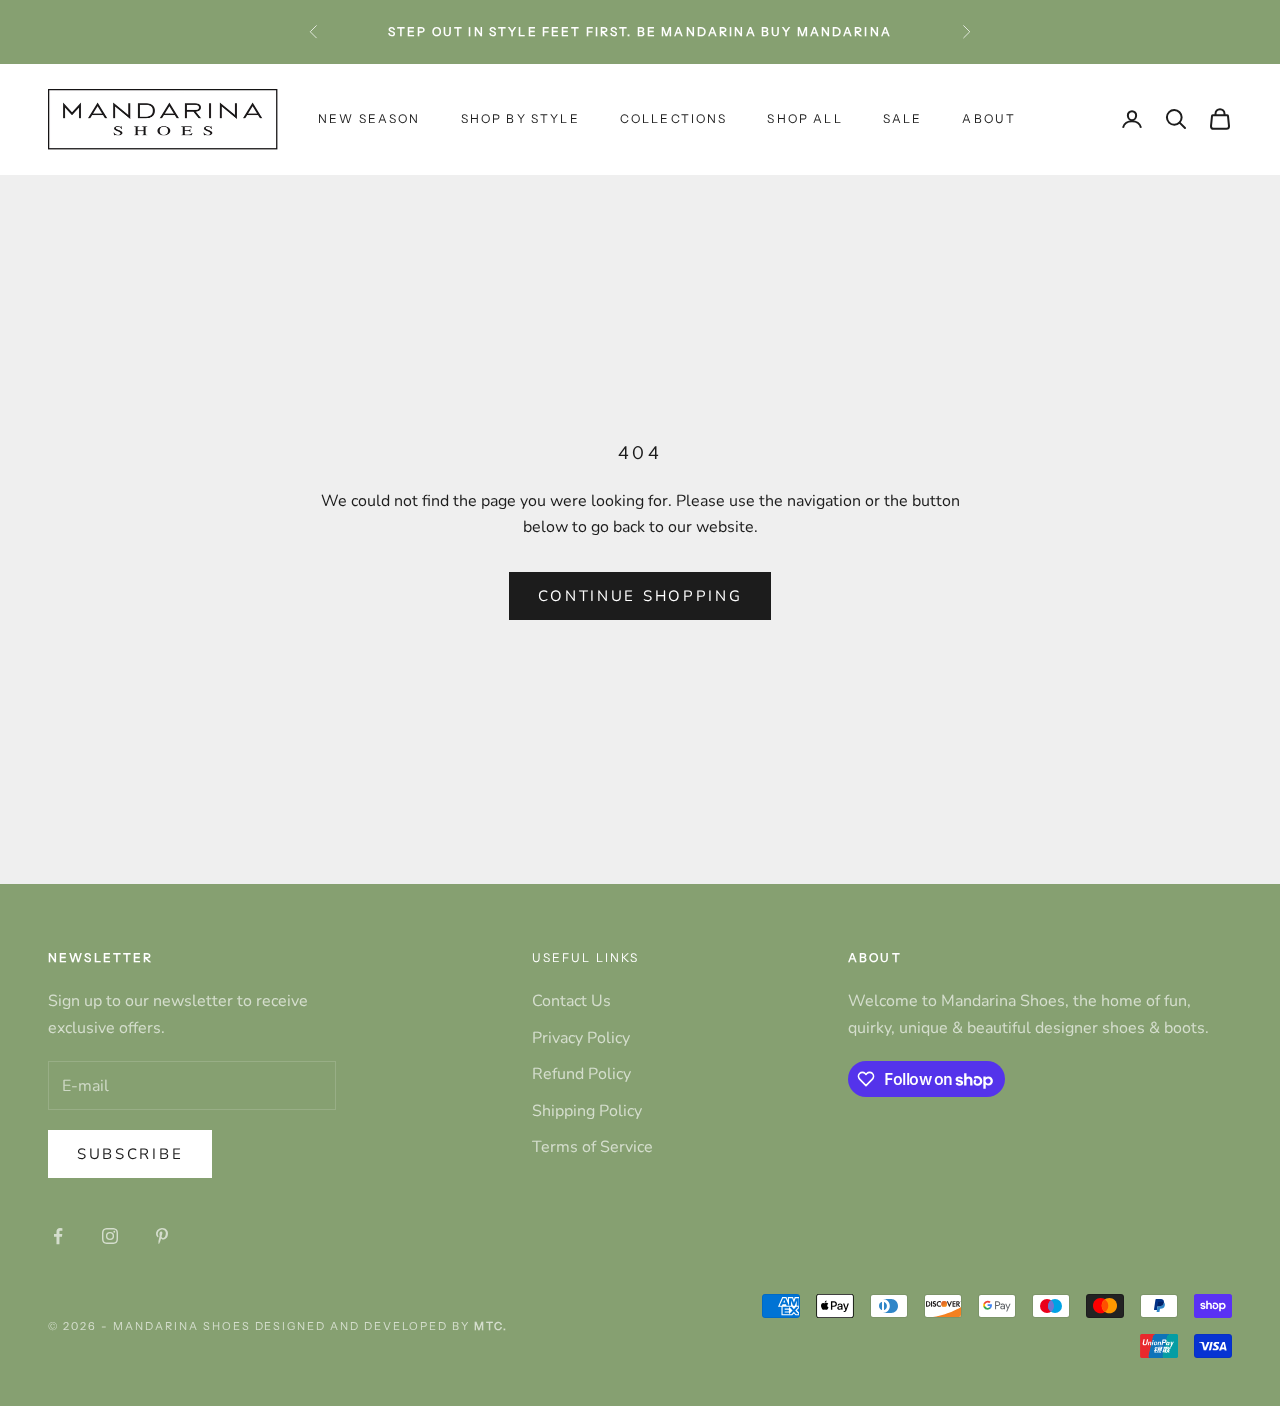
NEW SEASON (369, 118)
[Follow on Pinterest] (162, 1236)
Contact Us (571, 1001)
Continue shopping (640, 596)
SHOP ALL (804, 118)
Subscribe (130, 1154)
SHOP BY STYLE (520, 118)
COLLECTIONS (674, 118)
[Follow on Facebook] (58, 1236)
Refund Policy (581, 1074)
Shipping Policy (587, 1111)
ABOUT (989, 118)
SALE (903, 118)
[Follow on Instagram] (110, 1236)
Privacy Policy (581, 1038)
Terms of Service (592, 1147)
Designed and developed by (381, 1326)
